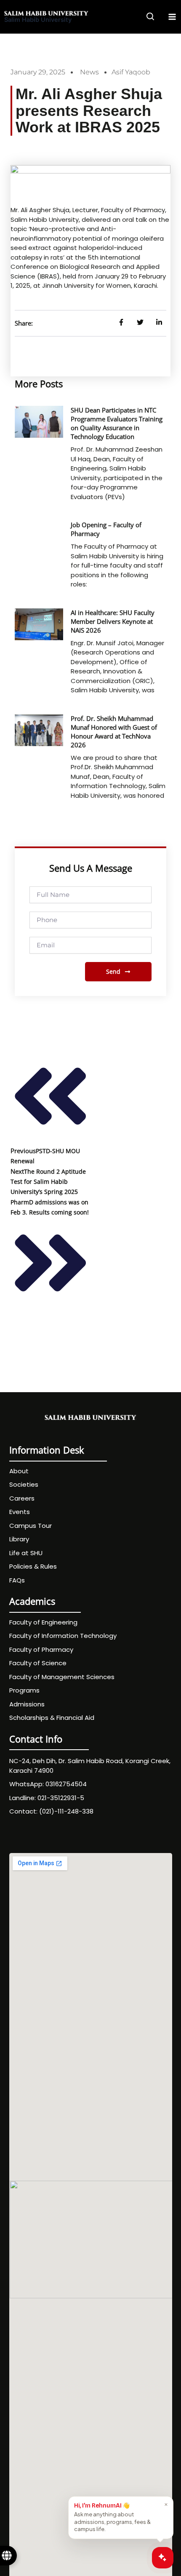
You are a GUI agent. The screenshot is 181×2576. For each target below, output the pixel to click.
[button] (151, 18)
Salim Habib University (38, 20)
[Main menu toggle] (172, 17)
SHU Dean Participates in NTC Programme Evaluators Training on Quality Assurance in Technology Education (117, 423)
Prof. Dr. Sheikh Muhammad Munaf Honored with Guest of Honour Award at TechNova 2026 (114, 732)
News (89, 72)
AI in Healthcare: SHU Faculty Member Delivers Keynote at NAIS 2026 (113, 621)
